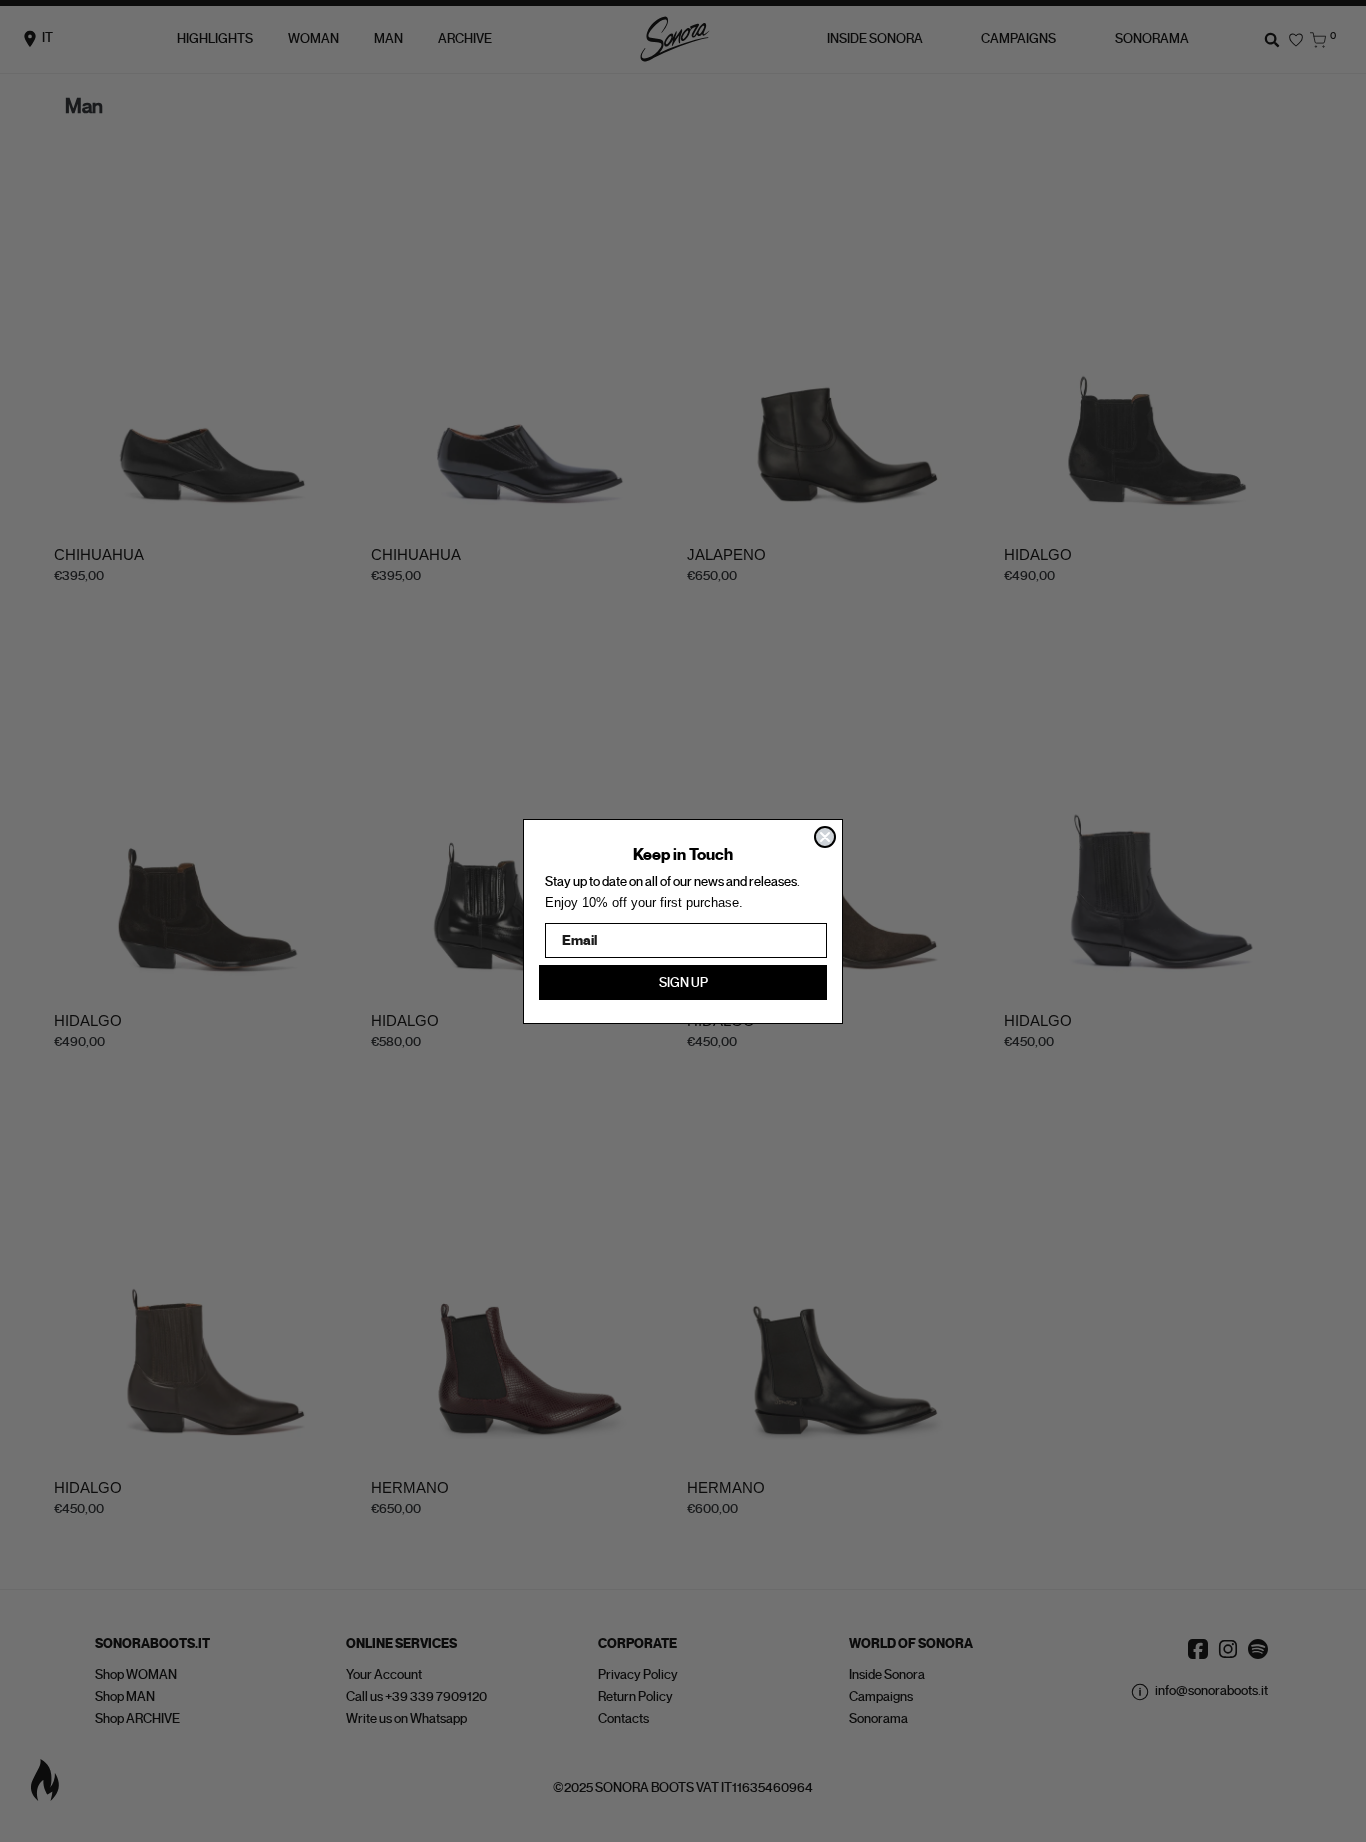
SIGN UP (683, 982)
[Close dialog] (825, 837)
